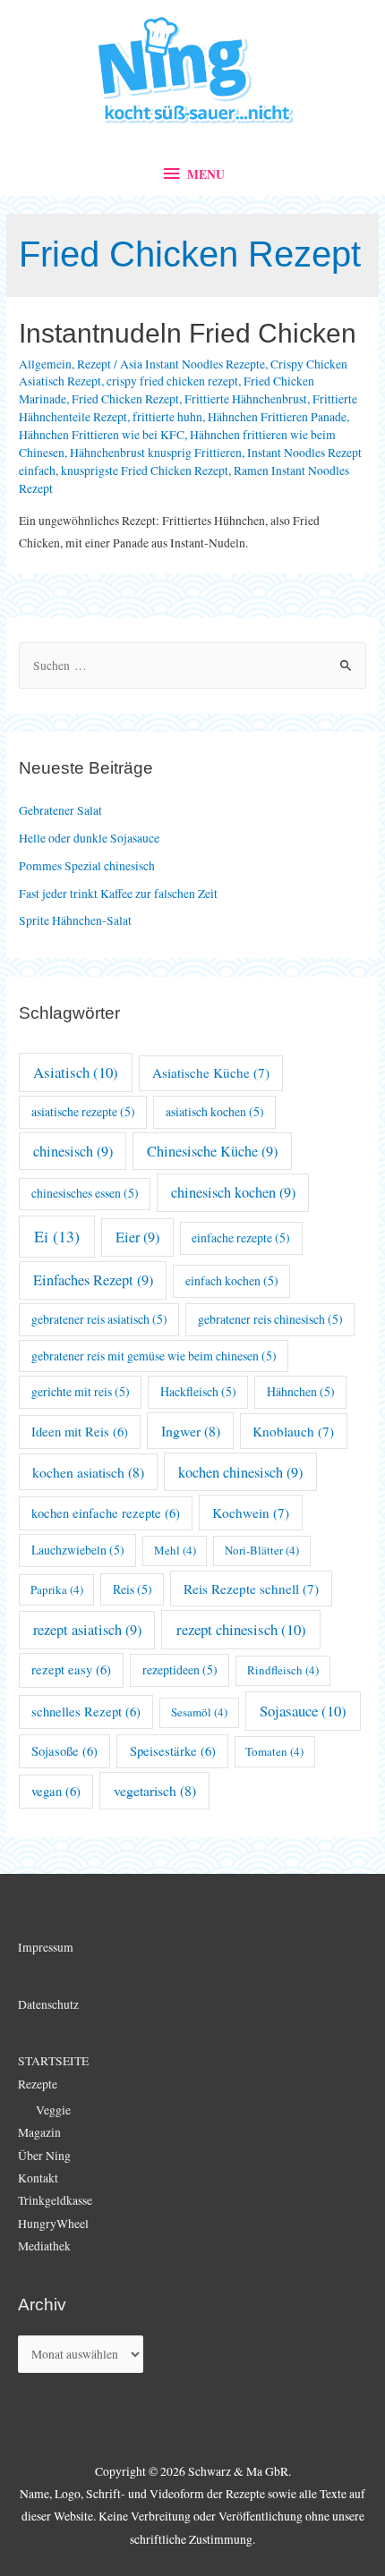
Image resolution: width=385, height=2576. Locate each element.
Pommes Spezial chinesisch (87, 866)
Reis (133, 1589)
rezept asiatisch (87, 1630)
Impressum (46, 1947)
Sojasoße (64, 1751)
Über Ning (44, 2156)
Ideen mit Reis (80, 1432)
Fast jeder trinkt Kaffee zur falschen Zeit (118, 894)
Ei (57, 1236)
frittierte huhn (167, 417)
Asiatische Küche (211, 1072)
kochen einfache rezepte (106, 1513)
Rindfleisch (283, 1670)
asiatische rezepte (83, 1111)
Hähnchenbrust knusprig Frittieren (156, 453)
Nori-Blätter (262, 1550)
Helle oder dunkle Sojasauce (89, 838)
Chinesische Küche (212, 1151)
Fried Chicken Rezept (125, 399)
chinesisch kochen (233, 1192)
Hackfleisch (198, 1391)
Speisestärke (173, 1751)
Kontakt (38, 2178)
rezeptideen (180, 1669)
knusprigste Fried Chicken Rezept (145, 470)
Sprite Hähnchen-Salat (75, 920)
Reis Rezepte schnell (251, 1589)
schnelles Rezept (86, 1712)
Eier (137, 1237)
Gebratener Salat (60, 810)
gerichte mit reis (81, 1391)
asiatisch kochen (215, 1111)
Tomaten (274, 1751)
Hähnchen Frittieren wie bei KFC (102, 435)
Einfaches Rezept (93, 1280)
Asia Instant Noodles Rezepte (192, 364)
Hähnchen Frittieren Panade (277, 417)
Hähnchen (301, 1391)
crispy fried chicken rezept (172, 381)
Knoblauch (293, 1431)
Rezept (94, 364)
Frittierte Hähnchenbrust (246, 399)
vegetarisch (155, 1790)
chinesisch (73, 1151)
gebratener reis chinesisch (270, 1319)
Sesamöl (199, 1712)
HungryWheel (53, 2224)
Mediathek (44, 2246)
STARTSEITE (53, 2061)
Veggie (53, 2110)
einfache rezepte (241, 1237)
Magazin (39, 2132)
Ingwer (191, 1431)
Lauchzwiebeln (78, 1550)
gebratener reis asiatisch (99, 1319)
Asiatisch (76, 1072)
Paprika (57, 1589)
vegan (56, 1791)
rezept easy (71, 1669)
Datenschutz (48, 2004)
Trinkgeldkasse (55, 2200)
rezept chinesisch (241, 1629)
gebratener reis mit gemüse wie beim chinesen (154, 1356)
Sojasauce (303, 1711)
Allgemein (45, 364)
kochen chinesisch (240, 1472)
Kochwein (251, 1513)
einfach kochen (232, 1280)
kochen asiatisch (88, 1472)
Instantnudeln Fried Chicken (188, 333)
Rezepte (38, 2084)
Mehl (175, 1550)
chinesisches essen (85, 1193)
